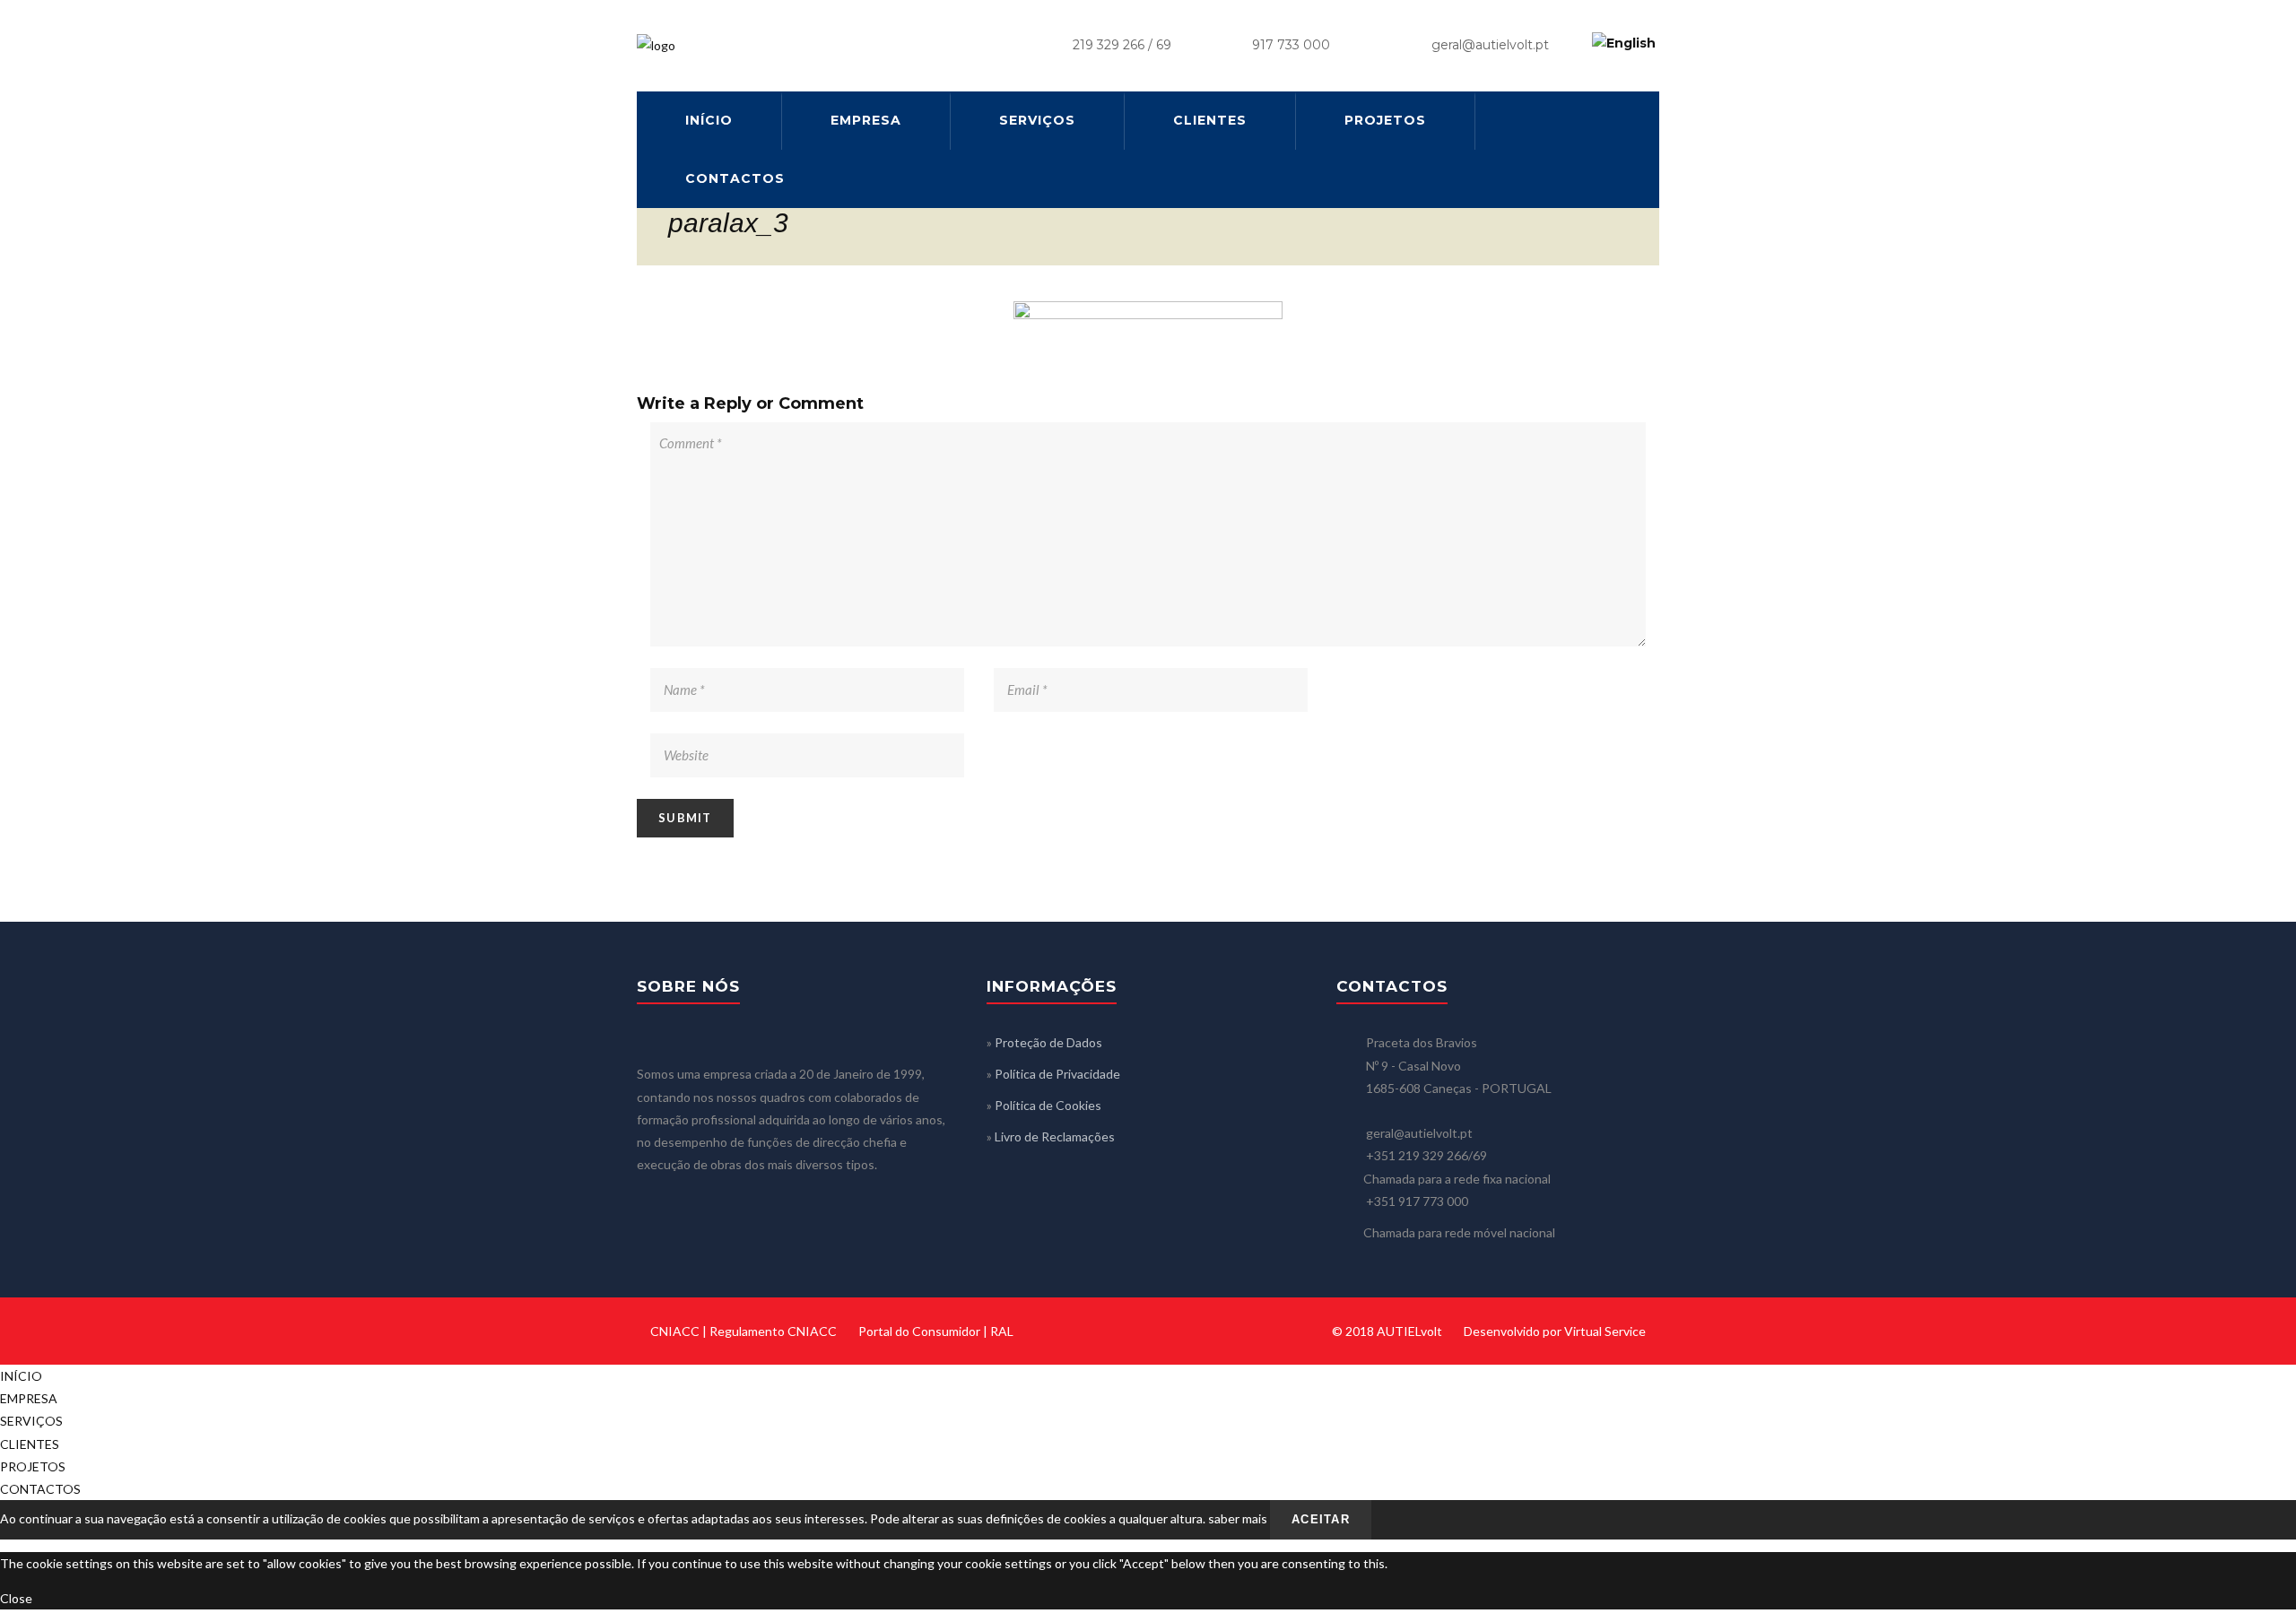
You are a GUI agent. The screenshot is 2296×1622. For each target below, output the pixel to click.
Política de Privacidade (1057, 1074)
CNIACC (675, 1331)
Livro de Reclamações (1055, 1136)
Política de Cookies (1048, 1105)
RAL (1002, 1331)
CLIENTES (1210, 120)
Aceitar (1321, 1519)
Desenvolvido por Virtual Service (1555, 1331)
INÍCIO (709, 120)
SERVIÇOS (1037, 120)
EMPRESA (866, 120)
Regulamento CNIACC (773, 1331)
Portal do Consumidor (919, 1331)
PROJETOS (1385, 120)
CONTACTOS (735, 178)
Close (16, 1598)
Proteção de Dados (1048, 1042)
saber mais (1238, 1518)
